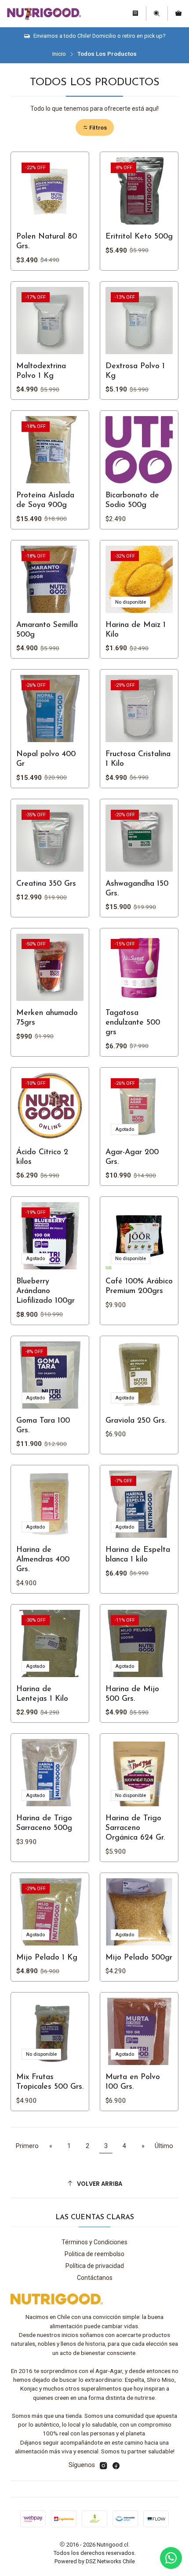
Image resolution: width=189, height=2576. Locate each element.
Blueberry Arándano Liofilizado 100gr (45, 1291)
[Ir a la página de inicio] (44, 14)
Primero (27, 2146)
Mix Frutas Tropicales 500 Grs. (50, 2082)
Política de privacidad (95, 2266)
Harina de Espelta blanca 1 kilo (138, 1555)
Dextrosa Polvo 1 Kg (135, 371)
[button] (95, 128)
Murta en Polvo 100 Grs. (133, 2082)
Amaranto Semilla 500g (47, 630)
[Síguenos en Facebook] (116, 2466)
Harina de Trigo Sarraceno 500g (44, 1823)
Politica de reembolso (94, 2254)
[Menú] (135, 14)
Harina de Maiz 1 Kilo (136, 630)
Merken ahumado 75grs (47, 1018)
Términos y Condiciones (94, 2242)
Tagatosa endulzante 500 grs (133, 1023)
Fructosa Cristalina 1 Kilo (138, 759)
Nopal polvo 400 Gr (46, 759)
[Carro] (178, 14)
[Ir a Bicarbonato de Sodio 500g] (139, 450)
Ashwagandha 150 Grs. (137, 889)
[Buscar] (157, 14)
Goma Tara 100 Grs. (43, 1426)
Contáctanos (95, 2278)
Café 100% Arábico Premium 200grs (139, 1286)
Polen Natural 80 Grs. (47, 241)
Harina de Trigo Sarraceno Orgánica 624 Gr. (135, 1828)
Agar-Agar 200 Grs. (132, 1157)
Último (164, 2146)
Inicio (59, 54)
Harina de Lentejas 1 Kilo (42, 1694)
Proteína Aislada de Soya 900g (45, 500)
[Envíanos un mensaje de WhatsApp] (171, 2558)
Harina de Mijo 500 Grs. (132, 1694)
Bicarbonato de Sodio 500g (132, 500)
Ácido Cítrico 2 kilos (42, 1157)
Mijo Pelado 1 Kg (47, 1958)
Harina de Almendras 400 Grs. (43, 1560)
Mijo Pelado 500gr (139, 1958)
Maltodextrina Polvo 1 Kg (41, 371)
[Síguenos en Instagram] (103, 2466)
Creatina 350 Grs (46, 884)
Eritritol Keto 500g (139, 237)
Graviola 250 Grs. (136, 1421)
